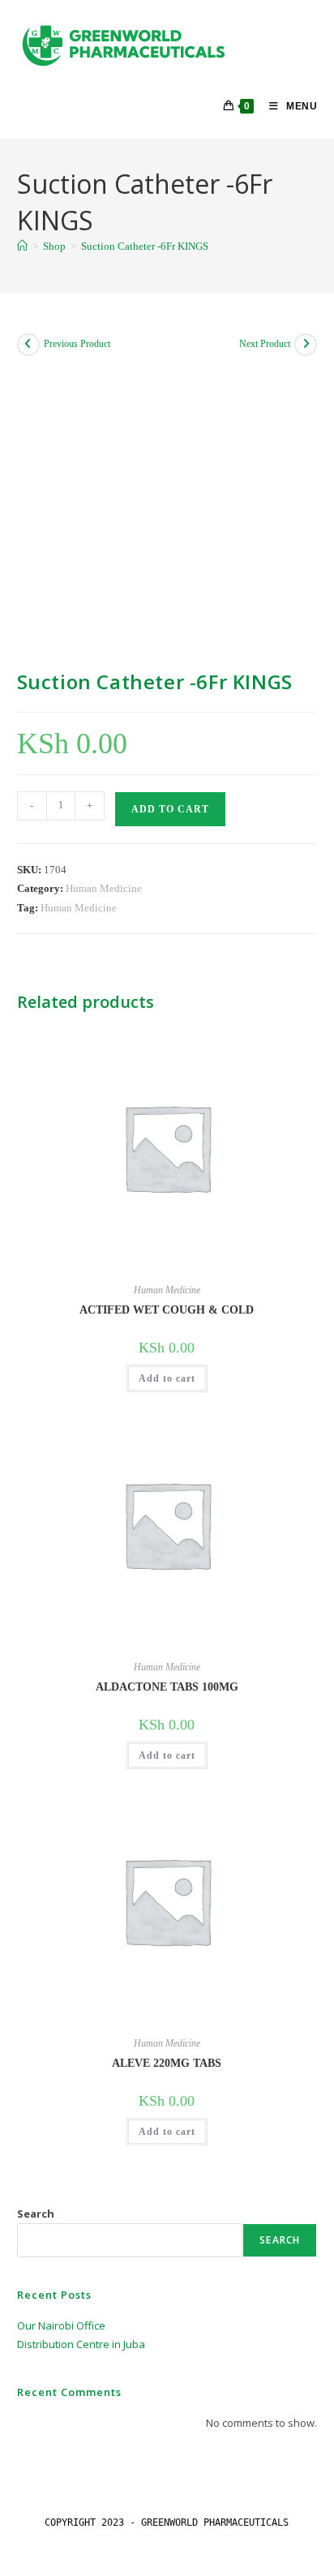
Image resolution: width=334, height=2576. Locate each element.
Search (36, 2214)
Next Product (265, 344)
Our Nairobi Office (61, 2325)
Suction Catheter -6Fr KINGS (145, 246)
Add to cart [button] (167, 1378)
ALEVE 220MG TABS (167, 2063)
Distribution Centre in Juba (81, 2344)
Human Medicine (104, 888)
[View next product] (306, 345)
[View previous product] (28, 345)
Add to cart (170, 809)
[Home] (22, 246)
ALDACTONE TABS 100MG (167, 1687)
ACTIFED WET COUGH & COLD (167, 1310)
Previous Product (77, 344)
